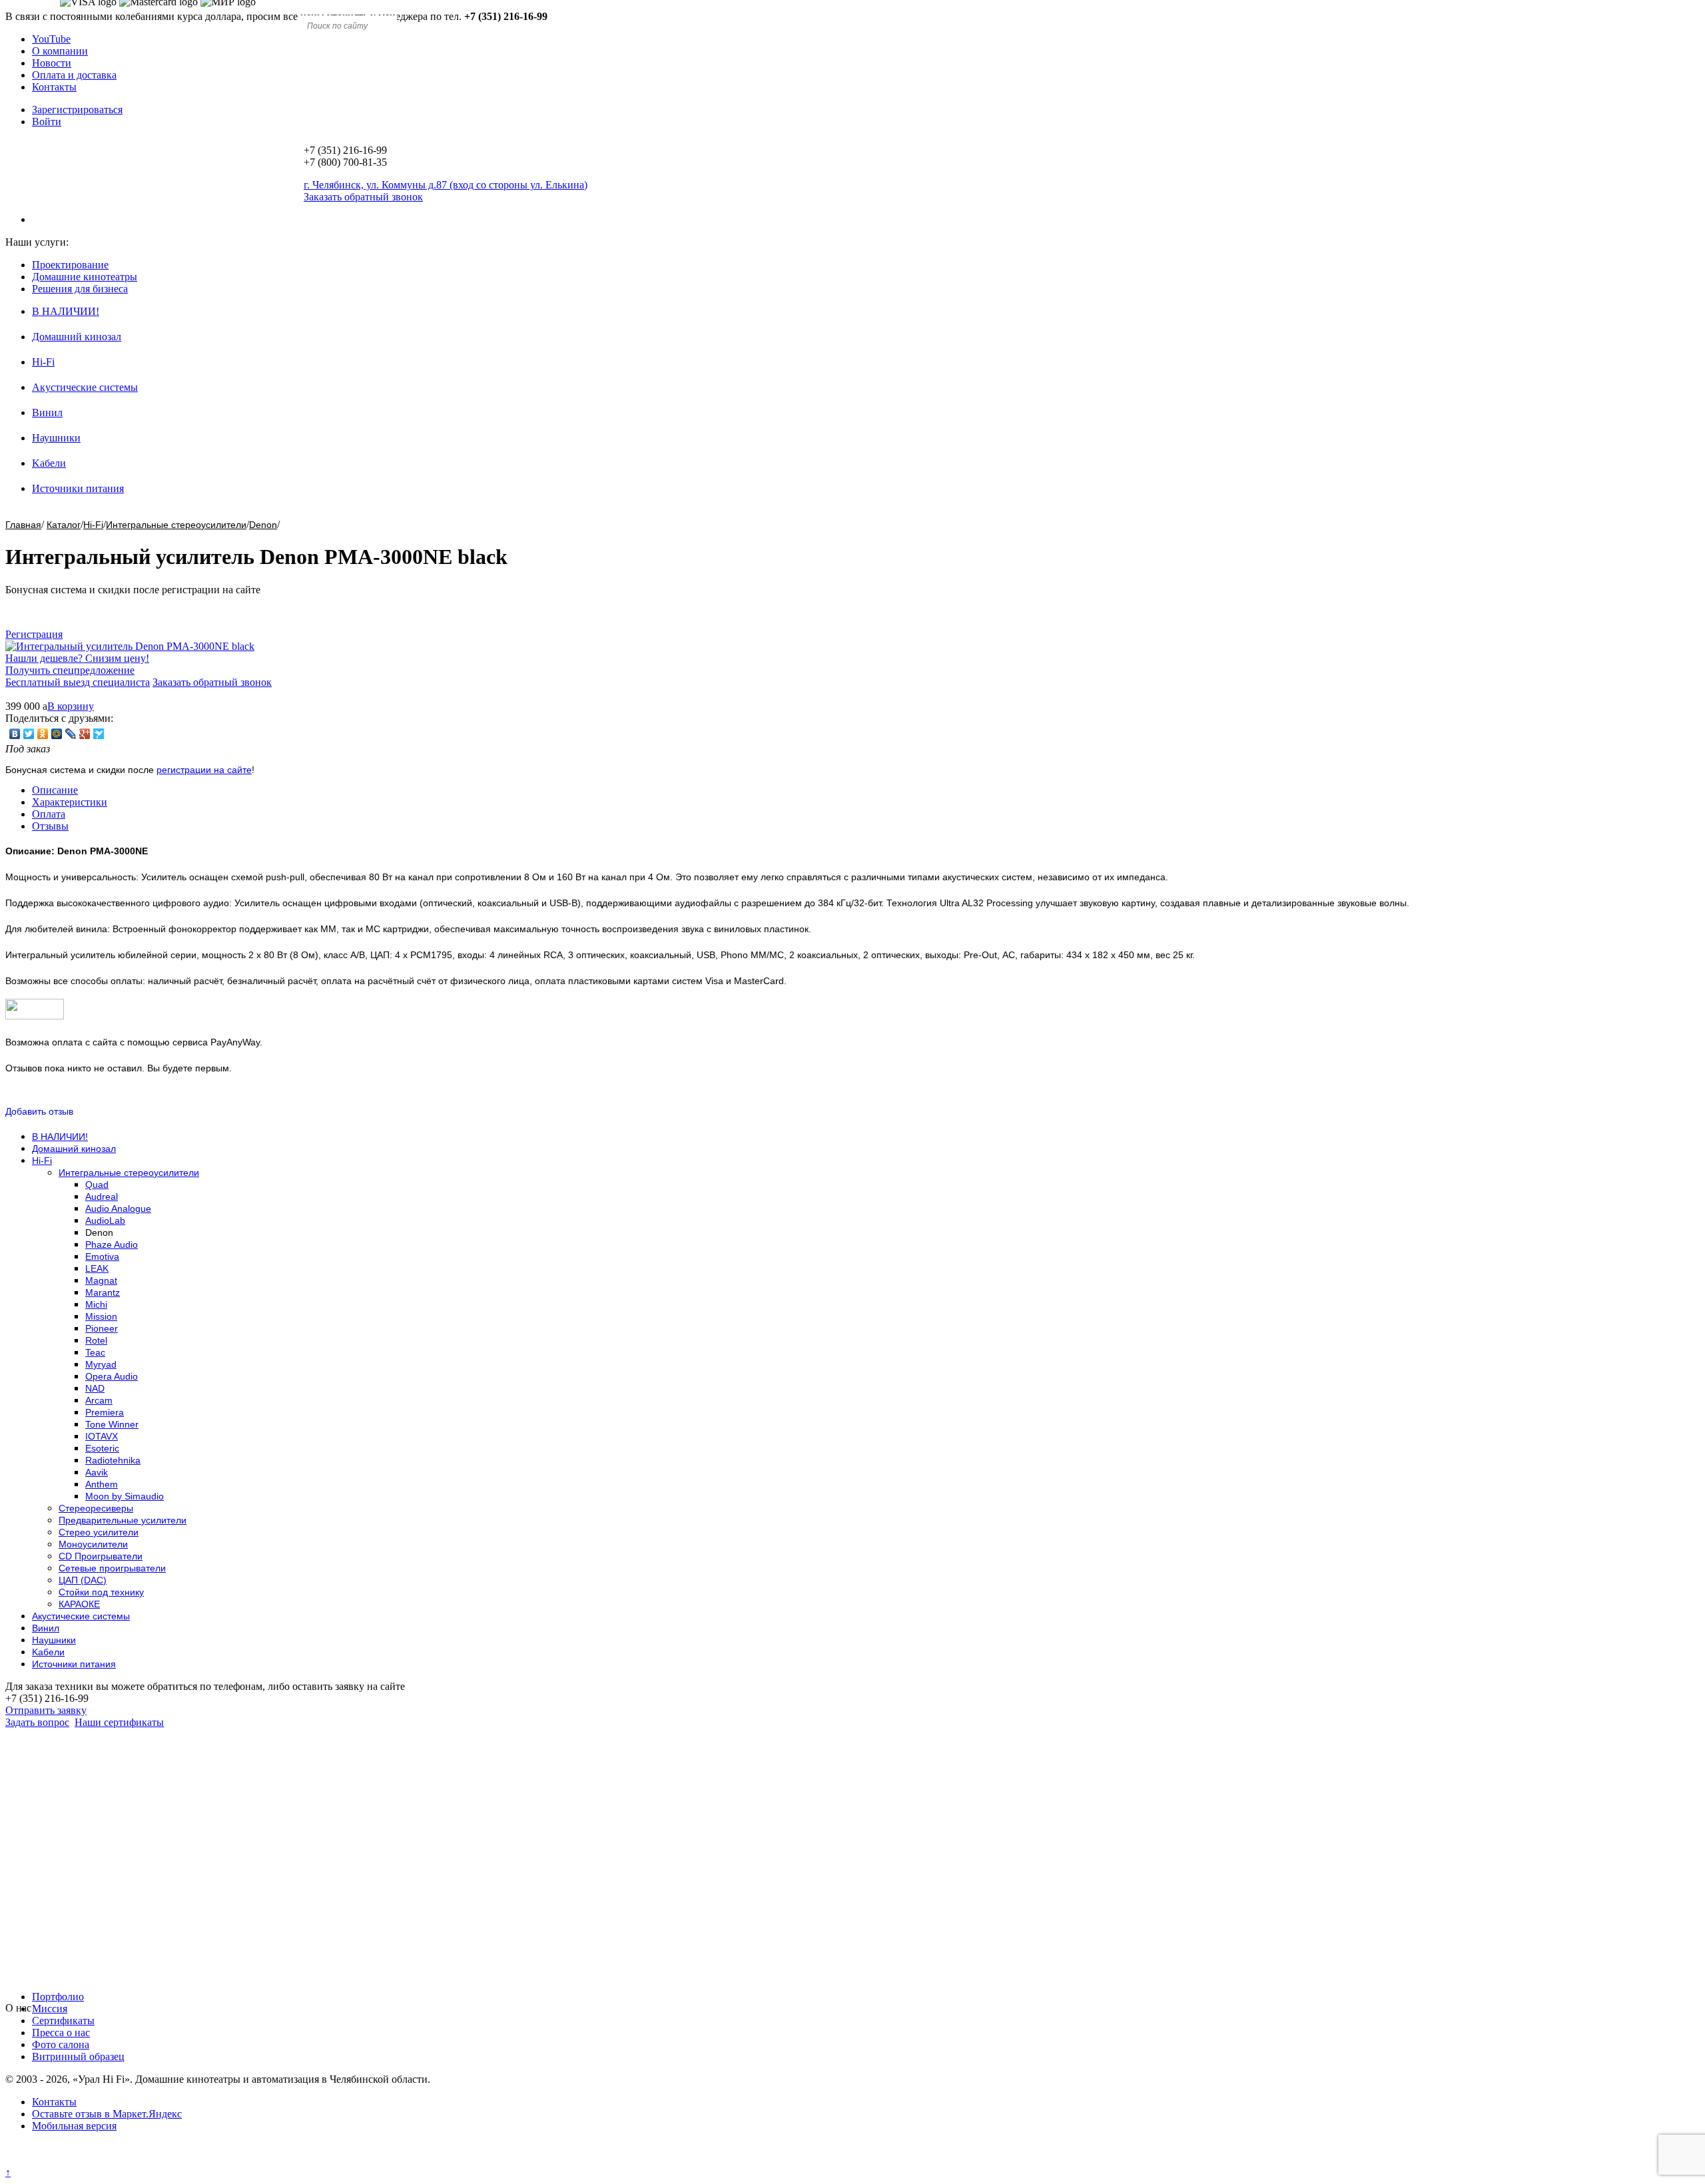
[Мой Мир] (57, 734)
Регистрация (34, 634)
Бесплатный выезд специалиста (78, 682)
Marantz (103, 1292)
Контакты (54, 87)
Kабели (49, 463)
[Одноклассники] (43, 734)
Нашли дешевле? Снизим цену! (77, 658)
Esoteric (102, 1448)
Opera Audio (112, 1376)
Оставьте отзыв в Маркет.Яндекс (107, 2114)
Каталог (64, 525)
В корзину (71, 706)
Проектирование (70, 265)
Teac (95, 1352)
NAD (95, 1388)
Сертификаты (63, 2021)
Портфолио (58, 1997)
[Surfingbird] (99, 734)
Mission (101, 1316)
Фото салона (61, 2045)
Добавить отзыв (39, 1111)
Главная (23, 525)
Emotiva (102, 1256)
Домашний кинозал (77, 337)
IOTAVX (102, 1436)
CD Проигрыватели (101, 1556)
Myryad (101, 1364)
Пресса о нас (61, 2033)
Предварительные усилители (123, 1520)
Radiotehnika (113, 1460)
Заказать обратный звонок (212, 682)
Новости (52, 63)
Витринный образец (78, 2056)
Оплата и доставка (74, 75)
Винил (47, 412)
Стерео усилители (99, 1532)
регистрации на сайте (204, 770)
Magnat (101, 1280)
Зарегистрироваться (77, 110)
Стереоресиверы (96, 1508)
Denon (263, 525)
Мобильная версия (74, 2126)
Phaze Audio (112, 1244)
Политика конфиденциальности (78, 2160)
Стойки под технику (101, 1592)
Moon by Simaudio (125, 1496)
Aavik (97, 1472)
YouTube (51, 39)
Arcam (99, 1400)
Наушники (56, 438)
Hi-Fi (43, 362)
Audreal (102, 1197)
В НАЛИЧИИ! (66, 311)
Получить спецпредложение (70, 670)
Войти (47, 122)
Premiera (105, 1412)
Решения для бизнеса (80, 289)
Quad (97, 1185)
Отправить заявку (46, 1710)
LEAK (97, 1268)
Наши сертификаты (119, 1722)
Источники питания (78, 488)
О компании (60, 51)
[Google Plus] (85, 734)
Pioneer (102, 1328)
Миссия (50, 2009)
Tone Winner (112, 1424)
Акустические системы (85, 387)
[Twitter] (29, 734)
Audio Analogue (118, 1209)
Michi (96, 1304)
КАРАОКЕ (79, 1604)
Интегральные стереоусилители (176, 525)
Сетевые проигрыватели (112, 1568)
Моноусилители (93, 1544)
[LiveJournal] (71, 734)
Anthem (102, 1484)
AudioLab (105, 1221)
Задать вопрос (37, 1722)
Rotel (96, 1340)
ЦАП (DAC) (83, 1580)
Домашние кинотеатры (85, 277)
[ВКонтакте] (15, 734)
